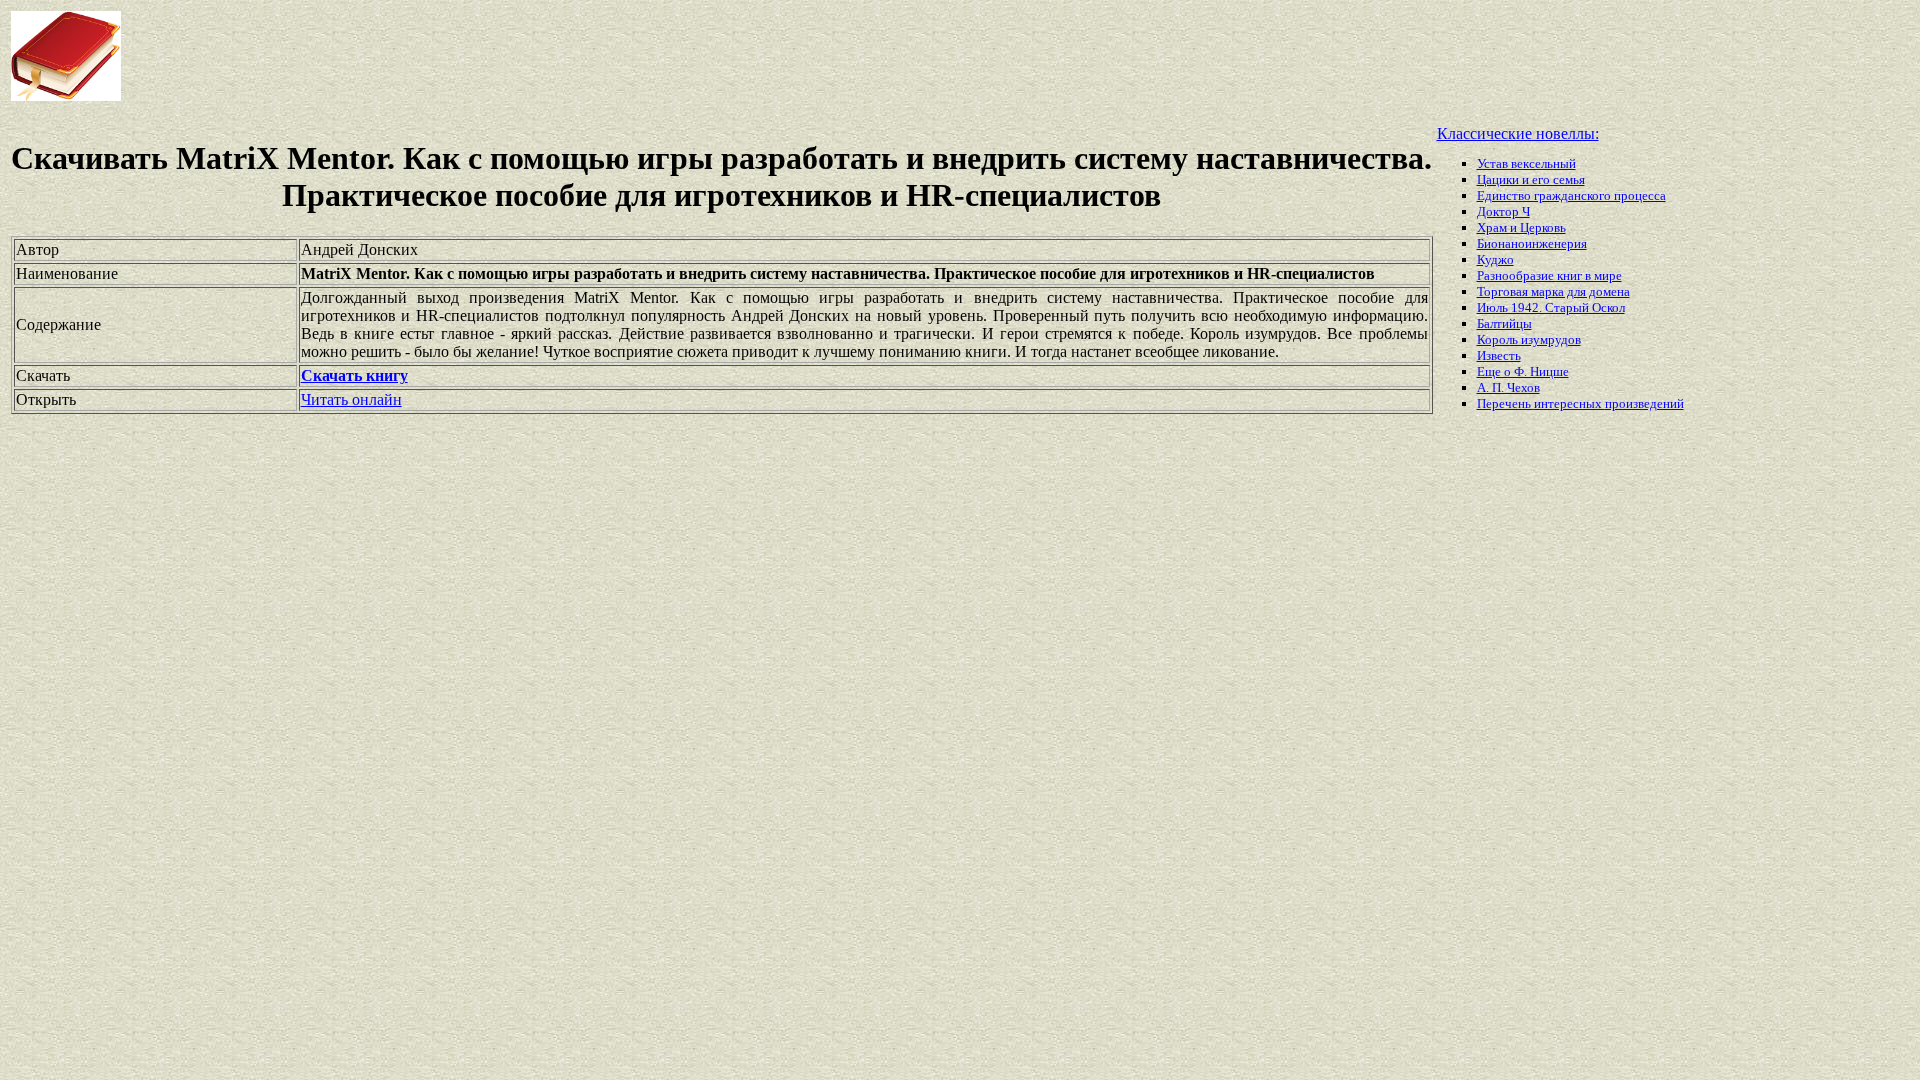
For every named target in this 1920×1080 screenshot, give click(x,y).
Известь (1499, 355)
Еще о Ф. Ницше (1523, 371)
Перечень (1505, 403)
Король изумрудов (1529, 339)
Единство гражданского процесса (1571, 195)
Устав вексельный (1526, 163)
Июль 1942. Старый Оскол (1551, 307)
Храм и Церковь (1521, 227)
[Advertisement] (770, 56)
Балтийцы (1504, 323)
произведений (1644, 403)
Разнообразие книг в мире (1549, 275)
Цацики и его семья (1531, 179)
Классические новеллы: (1518, 133)
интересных (1569, 403)
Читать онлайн (351, 399)
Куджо (1495, 259)
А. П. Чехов (1508, 387)
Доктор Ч (1503, 211)
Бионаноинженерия (1532, 243)
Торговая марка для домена (1553, 291)
